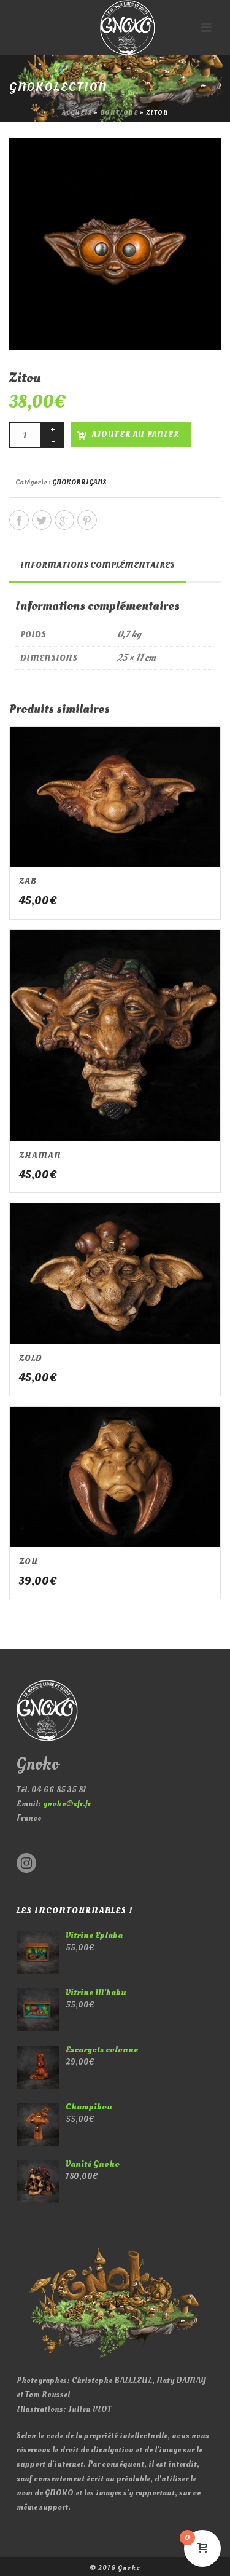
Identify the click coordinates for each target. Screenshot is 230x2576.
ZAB (28, 881)
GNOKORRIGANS (79, 482)
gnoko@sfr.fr (67, 1804)
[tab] (98, 565)
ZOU (29, 1562)
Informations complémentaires (98, 565)
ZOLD (31, 1358)
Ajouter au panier (136, 435)
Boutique (119, 113)
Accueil (77, 113)
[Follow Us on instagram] (26, 1864)
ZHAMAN (40, 1155)
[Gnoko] (115, 28)
